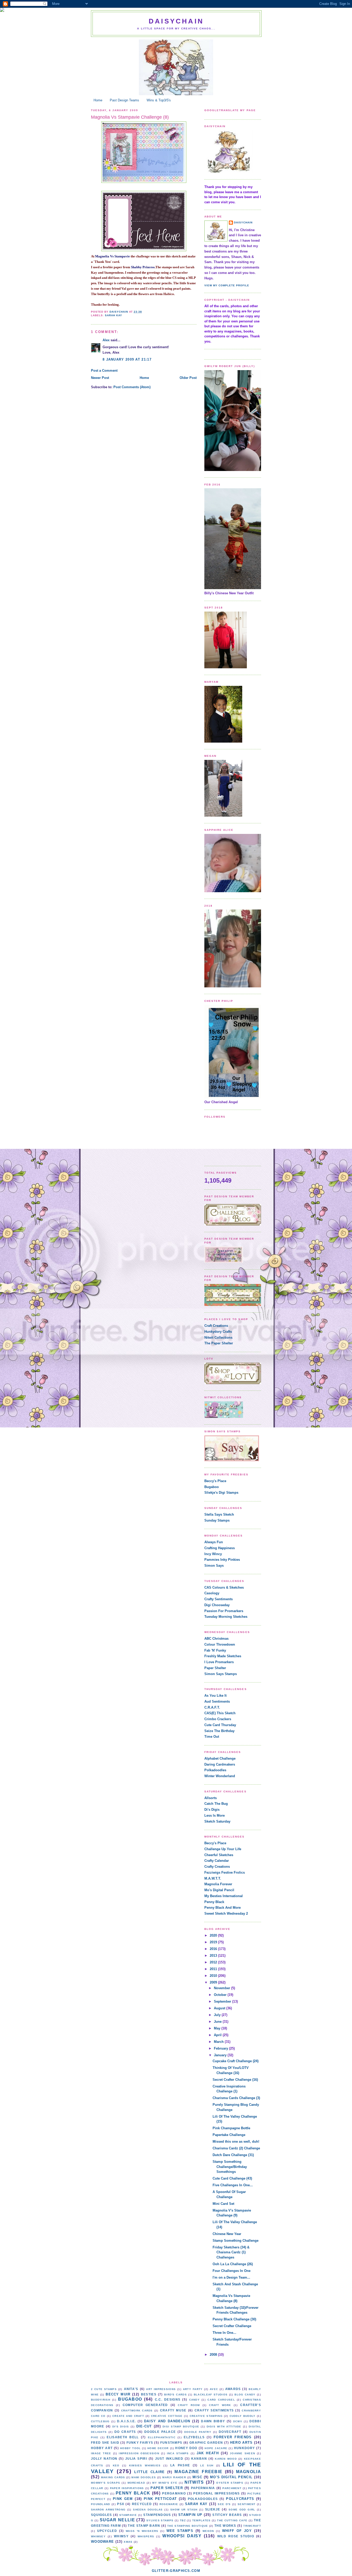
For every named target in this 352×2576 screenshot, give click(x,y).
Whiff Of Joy (237, 2531)
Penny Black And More (223, 1908)
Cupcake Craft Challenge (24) (236, 2061)
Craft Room (189, 2405)
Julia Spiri (136, 2459)
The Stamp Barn (144, 2526)
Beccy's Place (215, 1481)
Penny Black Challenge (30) (234, 2319)
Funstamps (171, 2443)
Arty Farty (193, 2389)
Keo (116, 2465)
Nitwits (194, 2482)
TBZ (183, 2520)
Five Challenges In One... (233, 2185)
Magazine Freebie (198, 2472)
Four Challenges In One (232, 2271)
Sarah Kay (114, 315)
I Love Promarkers (219, 1662)
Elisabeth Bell (123, 2437)
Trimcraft (252, 2526)
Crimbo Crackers (218, 1719)
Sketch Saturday (217, 1821)
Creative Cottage (167, 2416)
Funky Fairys (140, 2443)
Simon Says (214, 1566)
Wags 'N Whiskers (142, 2531)
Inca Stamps (178, 2453)
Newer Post (100, 378)
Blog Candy (245, 2395)
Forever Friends (233, 2437)
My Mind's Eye (165, 2483)
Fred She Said (105, 2443)
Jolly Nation (104, 2459)
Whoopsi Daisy (182, 2536)
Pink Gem (123, 2499)
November (223, 1988)
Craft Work (220, 2405)
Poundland (101, 2504)
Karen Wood (226, 2459)
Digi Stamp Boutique (181, 2427)
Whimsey (98, 2536)
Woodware (102, 2542)
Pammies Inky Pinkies (222, 1560)
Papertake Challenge (229, 2135)
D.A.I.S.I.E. (127, 2421)
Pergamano (174, 2493)
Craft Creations (216, 1326)
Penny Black (214, 1902)
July (218, 2015)
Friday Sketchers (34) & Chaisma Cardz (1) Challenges (231, 2252)
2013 (214, 1956)
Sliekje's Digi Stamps (221, 1493)
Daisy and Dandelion (167, 2421)
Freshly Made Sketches (223, 1656)
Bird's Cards (175, 2395)
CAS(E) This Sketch (220, 1713)
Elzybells (194, 2437)
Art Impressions (161, 2389)
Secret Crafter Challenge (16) (235, 2080)
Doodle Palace (160, 2432)
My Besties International (224, 1896)
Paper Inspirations (127, 2488)
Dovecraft (230, 2432)
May (218, 2028)
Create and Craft (128, 2416)
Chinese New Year (227, 2234)
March (219, 2042)
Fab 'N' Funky (215, 1650)
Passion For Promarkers (224, 1611)
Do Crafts (125, 2432)
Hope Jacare (216, 2448)
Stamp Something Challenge (236, 2241)
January (221, 2055)
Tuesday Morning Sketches (226, 1617)
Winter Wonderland (220, 1776)
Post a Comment (104, 371)
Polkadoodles (215, 1770)
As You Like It (215, 1696)
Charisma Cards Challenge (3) (236, 2098)
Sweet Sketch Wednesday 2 (226, 1913)
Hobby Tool (131, 2448)
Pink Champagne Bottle (231, 2128)
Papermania (203, 2488)
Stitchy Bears (227, 2515)
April (218, 2035)
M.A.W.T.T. (213, 1878)
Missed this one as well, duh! (236, 2142)
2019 (214, 1942)
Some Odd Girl (242, 2510)
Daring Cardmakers (220, 1764)
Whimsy (121, 2536)
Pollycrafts (240, 2499)
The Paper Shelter (219, 1343)
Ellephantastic (162, 2437)
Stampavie (128, 2515)
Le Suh (207, 2465)
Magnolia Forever (218, 1884)
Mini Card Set (223, 2204)
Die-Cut (144, 2426)
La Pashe (180, 2465)
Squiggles (102, 2515)
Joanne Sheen (242, 2453)
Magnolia (249, 2472)
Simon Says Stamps (221, 1674)
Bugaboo (212, 1487)
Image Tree (101, 2453)
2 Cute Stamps (104, 2389)
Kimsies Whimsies (145, 2465)
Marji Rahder (174, 2477)
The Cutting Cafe (232, 2520)
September (223, 2001)
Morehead (136, 2483)
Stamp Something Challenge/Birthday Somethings (230, 2167)
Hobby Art (102, 2448)
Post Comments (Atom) (132, 387)
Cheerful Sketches (219, 1855)
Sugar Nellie (117, 2520)
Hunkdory (244, 2448)
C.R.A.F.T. (212, 1707)
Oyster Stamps (230, 2483)
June (218, 2022)
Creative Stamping (206, 2416)
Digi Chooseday (217, 1605)
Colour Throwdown (220, 1644)
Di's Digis (212, 1810)
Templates (202, 2520)
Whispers (146, 2536)
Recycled (142, 2504)
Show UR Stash (184, 2510)
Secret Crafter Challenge (232, 2326)
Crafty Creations (217, 1867)
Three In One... (224, 2333)
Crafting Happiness (220, 1548)
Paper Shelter (215, 1668)
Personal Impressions (216, 2493)
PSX (121, 2504)
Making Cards (113, 2477)
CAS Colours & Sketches (224, 1587)
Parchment (232, 2488)
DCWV (238, 2421)
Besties (149, 2394)
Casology (212, 1593)
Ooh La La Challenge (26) (233, 2264)
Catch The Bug (216, 1804)
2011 (214, 1969)
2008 (214, 2355)
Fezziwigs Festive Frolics (225, 1872)
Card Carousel (221, 2400)
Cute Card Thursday (220, 1725)
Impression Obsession (139, 2453)
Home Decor (158, 2448)
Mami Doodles (144, 2477)
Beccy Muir (118, 2394)
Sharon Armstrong (108, 2510)
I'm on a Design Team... (231, 2277)
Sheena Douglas (148, 2510)
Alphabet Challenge (220, 1758)
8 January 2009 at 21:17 (127, 359)
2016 (214, 1949)
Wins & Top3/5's (159, 100)
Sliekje (213, 2509)
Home (98, 100)
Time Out (212, 1737)
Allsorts (211, 1798)
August (220, 2008)
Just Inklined (169, 2459)
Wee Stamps (180, 2531)
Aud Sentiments (217, 1701)
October (221, 1995)
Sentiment (247, 2504)
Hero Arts (241, 2443)
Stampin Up (190, 2515)
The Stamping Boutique (188, 2526)
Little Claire (149, 2472)
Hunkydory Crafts (218, 1332)
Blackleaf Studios (211, 2395)
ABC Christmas (216, 1639)
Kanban (199, 2459)
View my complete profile (227, 285)
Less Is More (215, 1815)
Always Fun (214, 1542)
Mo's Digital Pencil (219, 1890)
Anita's (131, 2389)
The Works (225, 2526)
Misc (197, 2477)
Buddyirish (101, 2400)
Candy (195, 2400)
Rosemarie (169, 2504)
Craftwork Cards (137, 2411)
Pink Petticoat (160, 2499)
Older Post (188, 378)
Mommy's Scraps (106, 2483)
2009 (214, 1982)
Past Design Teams (124, 100)
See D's (224, 2504)
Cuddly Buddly (243, 2416)
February (221, 2048)
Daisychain (176, 21)
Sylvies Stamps (160, 2520)
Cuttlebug (100, 2421)
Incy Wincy (213, 1554)
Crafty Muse (173, 2410)
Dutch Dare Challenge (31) (233, 2155)
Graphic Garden (206, 2443)
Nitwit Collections (218, 1338)
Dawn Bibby (213, 2421)
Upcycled (107, 2531)
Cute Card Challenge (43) (232, 2178)
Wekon (208, 2531)
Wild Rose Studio (236, 2536)
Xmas (128, 2542)
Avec (214, 2389)
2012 (214, 1962)
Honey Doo (186, 2448)
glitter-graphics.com (176, 2571)
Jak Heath (208, 2453)
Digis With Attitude (224, 2427)
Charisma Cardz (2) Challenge (236, 2148)
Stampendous (157, 2515)
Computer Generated (145, 2405)
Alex (106, 340)
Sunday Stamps (217, 1520)
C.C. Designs (168, 2399)
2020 (214, 1935)
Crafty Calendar (217, 1861)
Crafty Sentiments (219, 1599)
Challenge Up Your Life (223, 1849)
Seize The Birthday (219, 1731)
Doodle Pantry (198, 2432)
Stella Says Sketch (219, 1514)
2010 (214, 1976)
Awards (233, 2389)
